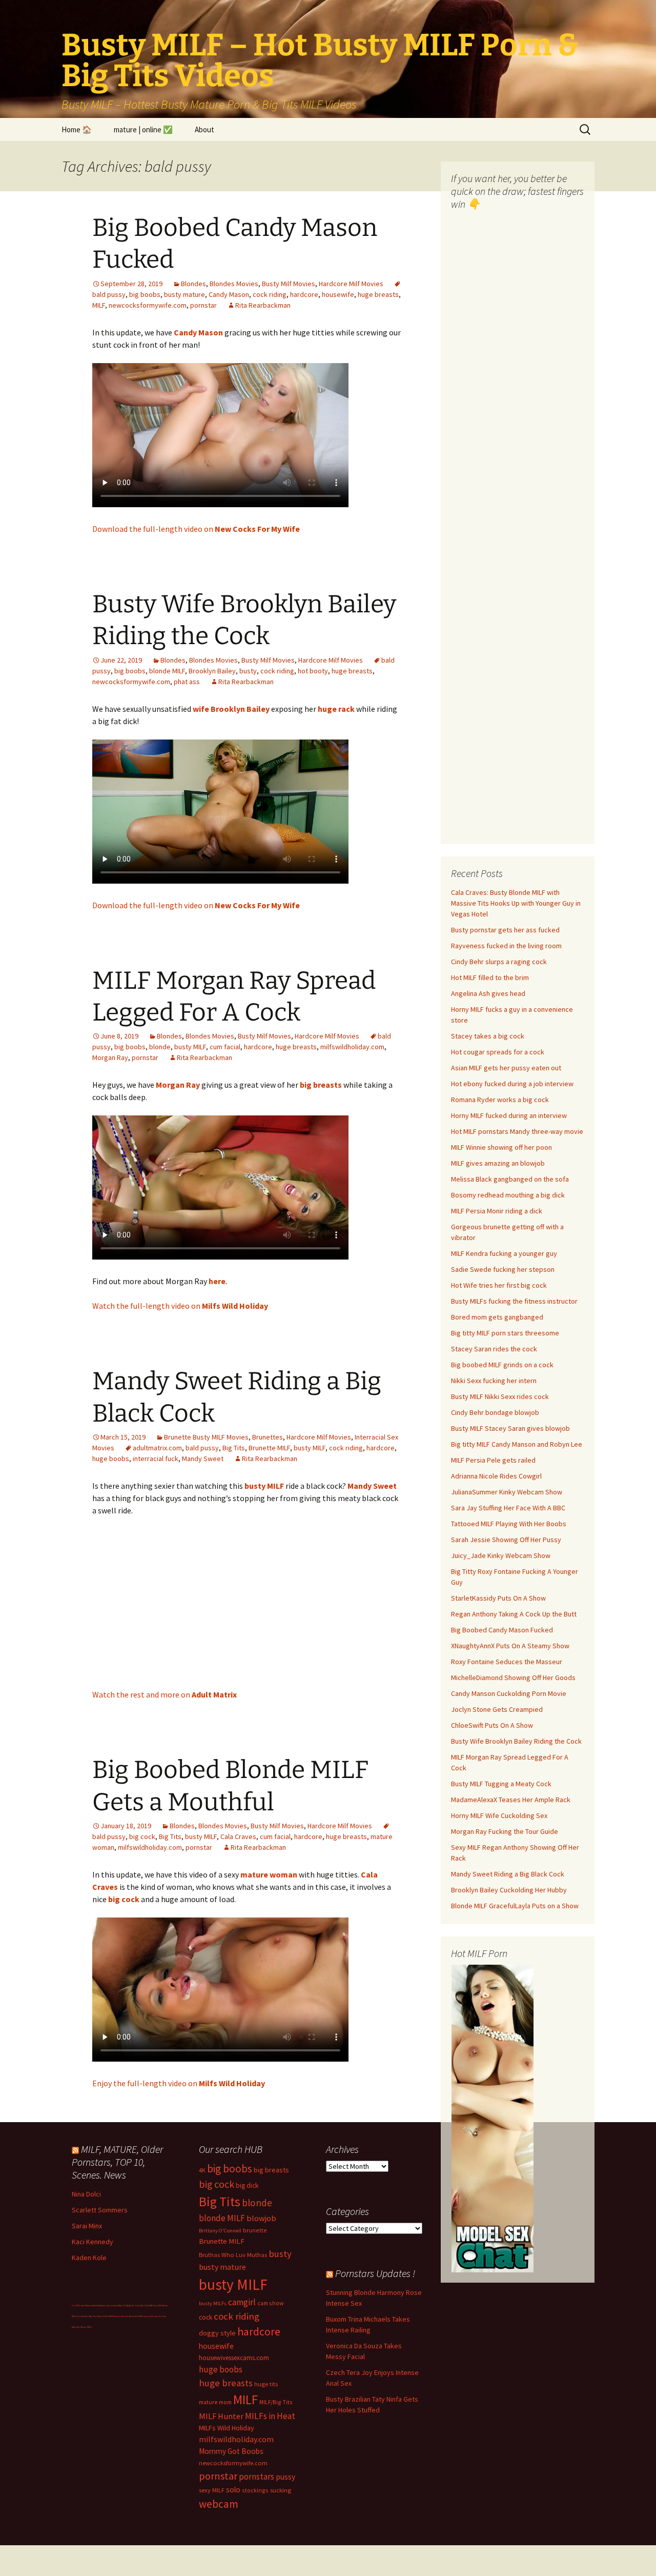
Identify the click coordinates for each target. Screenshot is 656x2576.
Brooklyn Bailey (212, 671)
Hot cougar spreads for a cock (498, 1052)
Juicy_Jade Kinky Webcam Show (501, 1555)
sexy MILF (212, 2490)
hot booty (313, 671)
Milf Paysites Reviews (119, 2316)
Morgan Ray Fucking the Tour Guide (505, 1831)
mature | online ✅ (143, 129)
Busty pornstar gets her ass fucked (505, 930)
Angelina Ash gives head (488, 993)
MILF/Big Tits (276, 2402)
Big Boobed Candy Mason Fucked (502, 1630)
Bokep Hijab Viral (93, 2305)
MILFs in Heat (270, 2416)
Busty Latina (106, 2305)
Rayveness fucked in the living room (506, 946)
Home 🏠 (77, 129)
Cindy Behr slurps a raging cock (499, 962)
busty (248, 671)
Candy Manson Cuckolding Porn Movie (509, 1693)
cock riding (270, 294)
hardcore (304, 294)
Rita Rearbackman (263, 305)
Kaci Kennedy (93, 2242)
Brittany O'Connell (220, 2231)
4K (202, 2170)
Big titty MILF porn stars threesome (505, 1333)
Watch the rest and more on (165, 1694)
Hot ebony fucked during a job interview (512, 1084)
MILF (99, 305)
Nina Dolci (86, 2194)
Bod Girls (145, 2305)
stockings (255, 2490)
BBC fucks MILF (156, 2305)
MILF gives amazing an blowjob (498, 1163)
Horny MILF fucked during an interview (509, 1115)
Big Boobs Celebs (133, 2305)
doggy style (217, 2333)
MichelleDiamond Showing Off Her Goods (513, 1678)
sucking (281, 2490)
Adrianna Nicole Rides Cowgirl (496, 1476)
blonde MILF (167, 671)
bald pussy (202, 1448)
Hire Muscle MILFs (84, 2327)
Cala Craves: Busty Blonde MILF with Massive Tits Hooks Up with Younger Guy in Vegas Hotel (516, 903)
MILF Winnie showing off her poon (501, 1147)
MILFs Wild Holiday (227, 2428)
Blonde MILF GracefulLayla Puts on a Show (515, 1906)
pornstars (257, 2477)
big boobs (145, 294)
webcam (219, 2504)
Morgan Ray (110, 1057)
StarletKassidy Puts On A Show (498, 1598)
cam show (270, 2303)
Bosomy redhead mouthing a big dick (508, 1195)
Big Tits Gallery (96, 2316)
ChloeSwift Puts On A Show (492, 1725)
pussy (285, 2477)
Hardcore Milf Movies (351, 284)
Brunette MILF (269, 1448)
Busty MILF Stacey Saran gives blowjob (510, 1428)
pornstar (203, 305)
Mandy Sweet (203, 1459)
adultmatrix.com (157, 1448)
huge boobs (111, 1459)
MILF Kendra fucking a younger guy (504, 1253)
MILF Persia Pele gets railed (493, 1460)
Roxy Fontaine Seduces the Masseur (507, 1662)
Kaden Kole (89, 2258)
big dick (247, 2185)
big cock (142, 1836)
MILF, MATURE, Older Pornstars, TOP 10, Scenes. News (117, 2162)
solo (233, 2490)
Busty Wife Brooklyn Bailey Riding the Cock (516, 1741)
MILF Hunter (221, 2416)
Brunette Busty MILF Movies (206, 1437)
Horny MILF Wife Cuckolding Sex (499, 1815)
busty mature (184, 294)
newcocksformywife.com (148, 305)
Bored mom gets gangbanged (497, 1317)
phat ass (187, 682)
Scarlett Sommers (100, 2210)
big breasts (271, 2170)
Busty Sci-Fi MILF (136, 2316)
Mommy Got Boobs (231, 2451)
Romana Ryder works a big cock (500, 1100)
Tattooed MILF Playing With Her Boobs (509, 1524)
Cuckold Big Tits (118, 2305)
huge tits (266, 2384)
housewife (338, 294)
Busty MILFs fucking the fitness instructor (514, 1301)
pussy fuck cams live (153, 2316)
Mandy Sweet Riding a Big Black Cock (508, 1874)
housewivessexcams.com (234, 2358)
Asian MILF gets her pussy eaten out (506, 1068)
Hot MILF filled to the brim (490, 977)
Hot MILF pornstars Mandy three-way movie (517, 1131)
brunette (255, 2230)
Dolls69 (106, 2316)
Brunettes (268, 1437)
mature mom (215, 2402)
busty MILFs (213, 2303)
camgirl (242, 2302)
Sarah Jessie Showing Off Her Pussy (506, 1540)
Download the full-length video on (196, 529)
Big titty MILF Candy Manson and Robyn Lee (517, 1444)
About (204, 129)
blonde (160, 1047)
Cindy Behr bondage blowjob (495, 1412)
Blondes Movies (234, 284)
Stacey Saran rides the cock (494, 1349)
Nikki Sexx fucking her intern (494, 1381)
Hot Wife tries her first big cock (499, 1285)
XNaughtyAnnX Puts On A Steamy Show (510, 1646)
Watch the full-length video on (180, 1306)
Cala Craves (238, 1836)
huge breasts (378, 294)
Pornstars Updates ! (375, 2273)
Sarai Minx (87, 2226)
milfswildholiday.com (352, 1047)
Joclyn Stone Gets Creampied (497, 1709)
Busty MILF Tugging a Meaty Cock (501, 1784)
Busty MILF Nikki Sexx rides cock (500, 1396)
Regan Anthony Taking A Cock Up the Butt (514, 1614)
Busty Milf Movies (289, 284)
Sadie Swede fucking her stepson (503, 1269)
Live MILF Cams (78, 2305)
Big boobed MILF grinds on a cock (502, 1365)
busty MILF (190, 1047)
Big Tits (234, 1448)
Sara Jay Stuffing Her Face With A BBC (508, 1508)
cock (206, 2317)
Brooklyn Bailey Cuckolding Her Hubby (509, 1890)
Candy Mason (229, 294)
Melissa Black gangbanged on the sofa (510, 1179)
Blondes (193, 284)
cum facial (225, 1047)
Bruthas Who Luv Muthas (233, 2255)
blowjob (261, 2218)
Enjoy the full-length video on (179, 2083)
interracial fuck (156, 1459)
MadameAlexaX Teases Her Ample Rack (511, 1800)
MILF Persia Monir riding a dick (497, 1211)
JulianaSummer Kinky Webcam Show (507, 1492)
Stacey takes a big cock (488, 1036)
